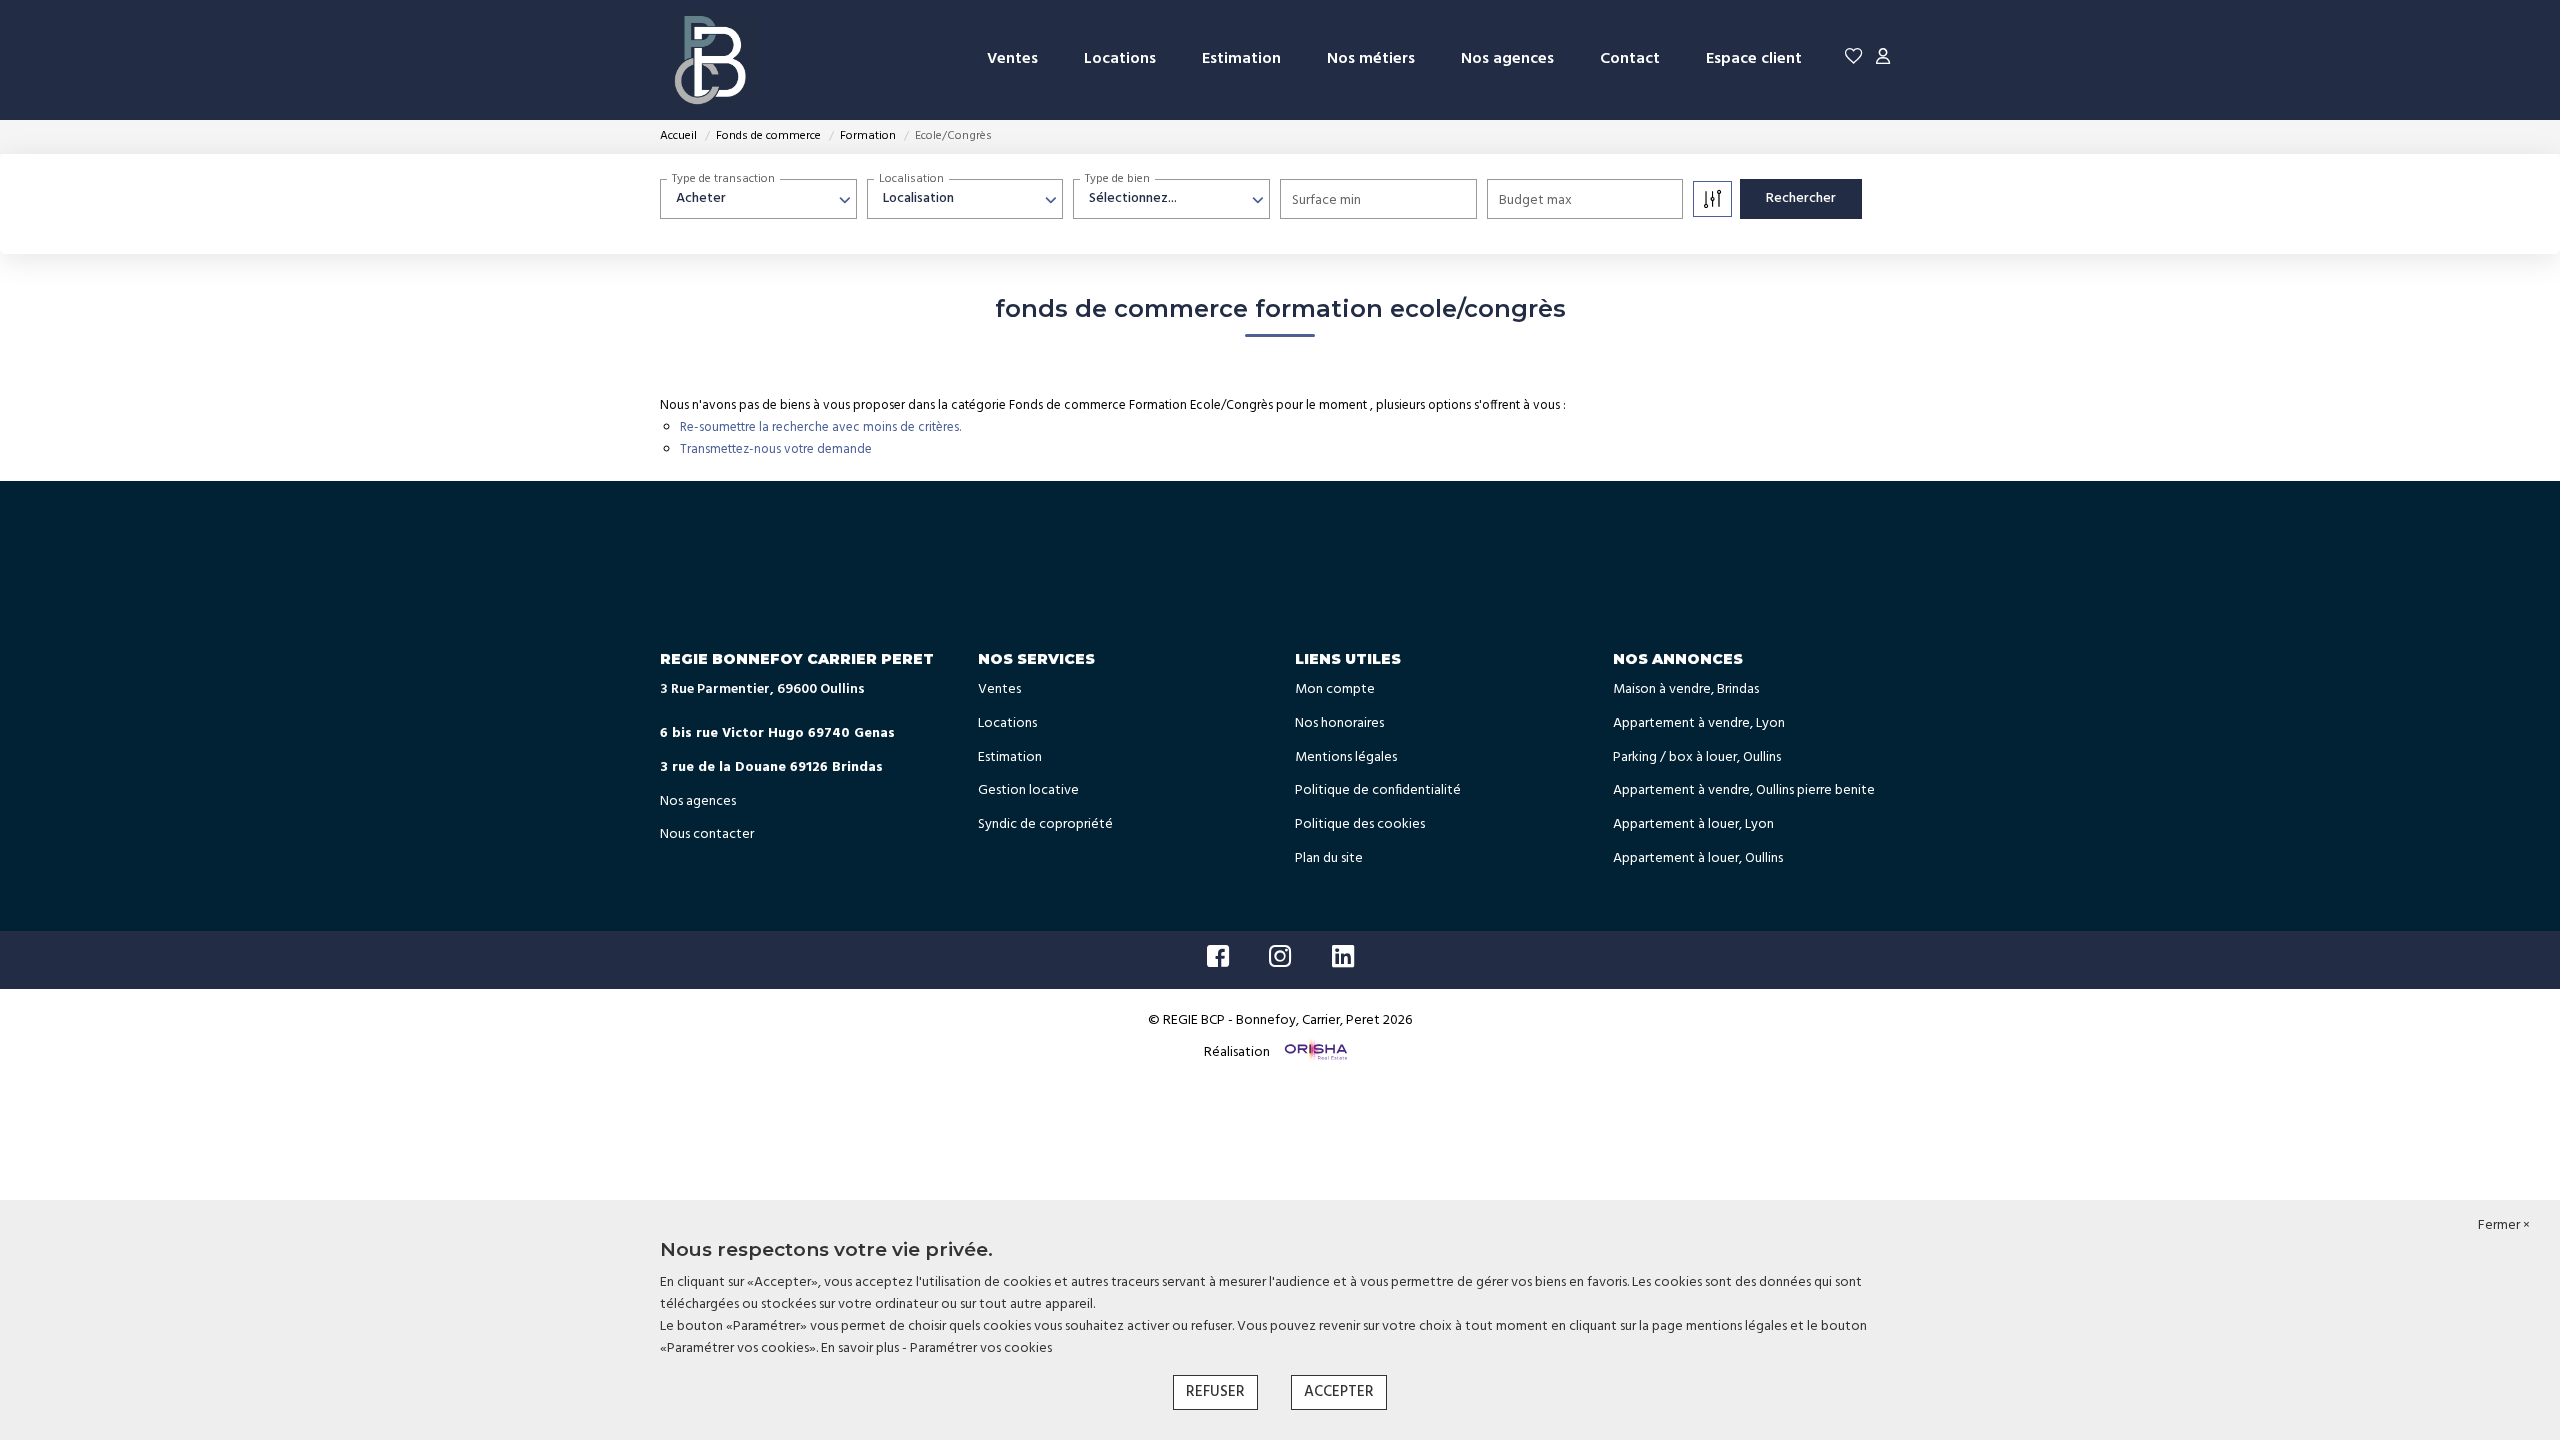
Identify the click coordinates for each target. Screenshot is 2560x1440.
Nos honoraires (1339, 723)
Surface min (1326, 200)
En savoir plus (861, 1348)
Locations (1120, 59)
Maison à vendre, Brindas (1686, 689)
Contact (1630, 59)
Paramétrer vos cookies (981, 1348)
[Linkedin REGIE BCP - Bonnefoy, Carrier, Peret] (1343, 962)
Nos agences (1507, 59)
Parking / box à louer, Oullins (1697, 757)
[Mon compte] (1883, 59)
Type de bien (1117, 179)
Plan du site (1329, 858)
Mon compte (1335, 689)
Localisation (911, 179)
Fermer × (2504, 1226)
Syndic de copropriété (1045, 824)
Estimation (1241, 59)
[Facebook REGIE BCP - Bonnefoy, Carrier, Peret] (1218, 962)
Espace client (1754, 59)
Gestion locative (1028, 790)
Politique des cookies (1360, 824)
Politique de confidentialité (1378, 790)
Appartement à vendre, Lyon (1699, 723)
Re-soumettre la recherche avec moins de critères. (820, 427)
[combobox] (758, 199)
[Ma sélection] (1854, 59)
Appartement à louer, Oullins (1698, 858)
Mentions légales (1346, 757)
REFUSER (1215, 1392)
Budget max (1535, 200)
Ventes (1012, 59)
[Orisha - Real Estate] (1314, 1052)
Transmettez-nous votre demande (776, 449)
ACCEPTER (1339, 1392)
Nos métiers (1371, 59)
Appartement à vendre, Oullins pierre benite (1744, 790)
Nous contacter (707, 834)
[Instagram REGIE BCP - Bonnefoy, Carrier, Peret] (1280, 962)
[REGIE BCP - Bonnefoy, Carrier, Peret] (710, 60)
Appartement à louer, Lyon (1693, 824)
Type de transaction (723, 179)
